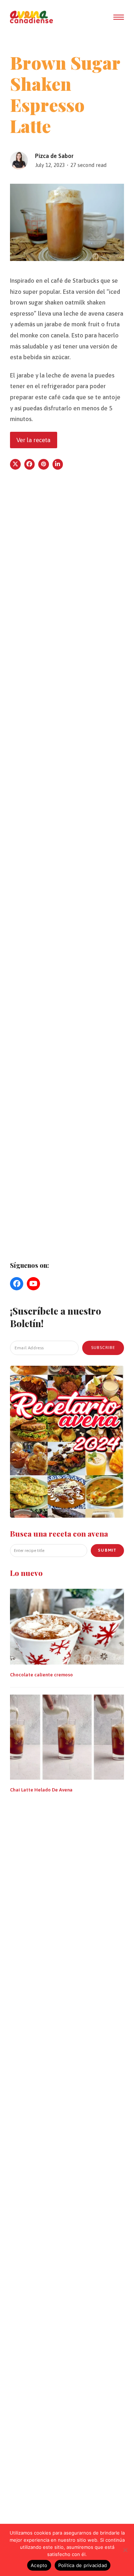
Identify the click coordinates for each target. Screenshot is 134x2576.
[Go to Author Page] (19, 160)
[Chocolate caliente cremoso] (67, 1626)
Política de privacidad (83, 2565)
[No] (125, 2550)
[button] (119, 17)
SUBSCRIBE (103, 1348)
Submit (107, 1550)
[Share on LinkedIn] (58, 464)
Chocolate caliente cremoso (41, 1675)
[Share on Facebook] (30, 464)
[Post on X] (15, 464)
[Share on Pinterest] (44, 464)
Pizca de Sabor (54, 156)
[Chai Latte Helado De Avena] (67, 1736)
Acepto (39, 2565)
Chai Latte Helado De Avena (41, 1790)
